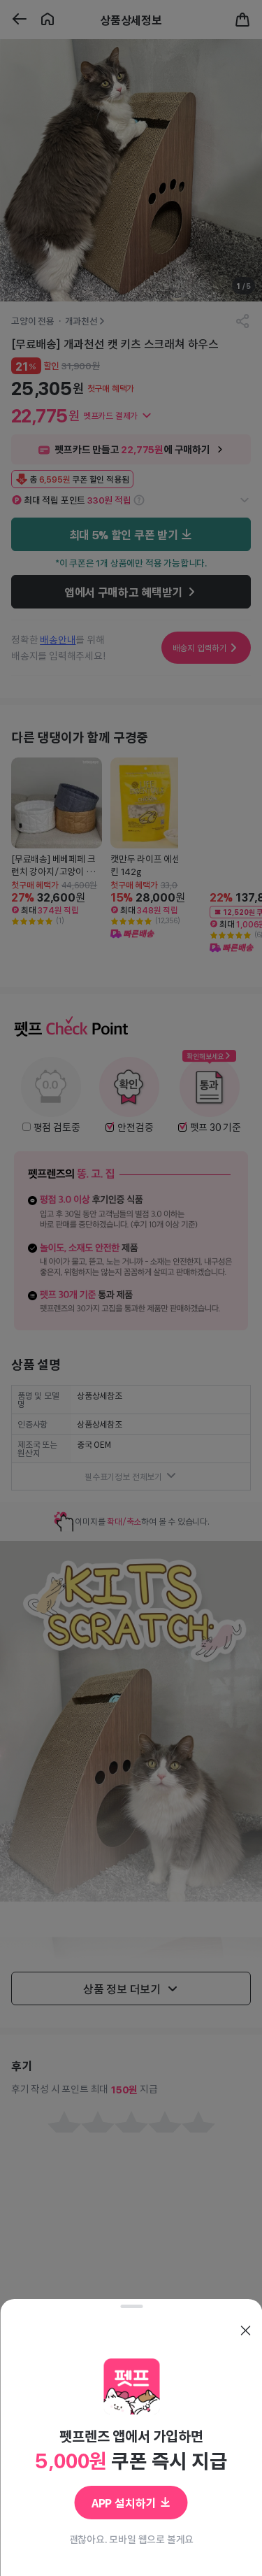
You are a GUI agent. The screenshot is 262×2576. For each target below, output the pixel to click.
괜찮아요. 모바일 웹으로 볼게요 (131, 2539)
